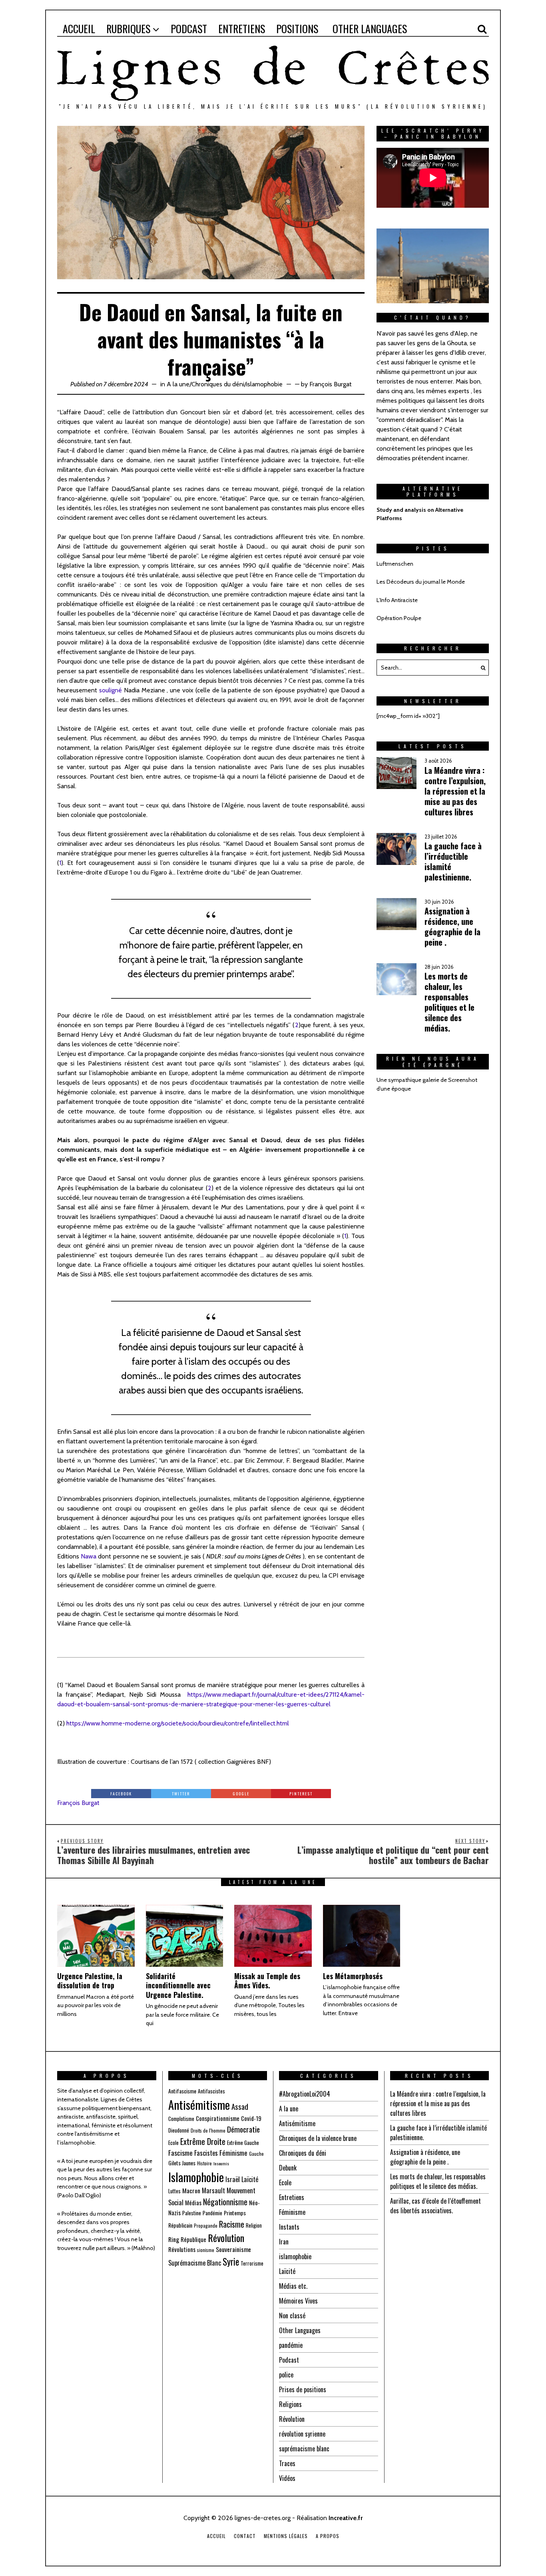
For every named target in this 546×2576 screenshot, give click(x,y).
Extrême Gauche (243, 2143)
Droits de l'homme (208, 2130)
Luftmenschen (395, 564)
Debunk (288, 2168)
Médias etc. (293, 2286)
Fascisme (180, 2153)
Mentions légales (286, 2536)
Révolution (226, 2238)
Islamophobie (196, 2177)
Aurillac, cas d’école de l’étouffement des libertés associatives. (435, 2206)
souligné (111, 690)
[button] (481, 668)
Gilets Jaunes (182, 2163)
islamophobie (264, 384)
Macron (191, 2190)
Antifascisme (182, 2091)
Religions (290, 2404)
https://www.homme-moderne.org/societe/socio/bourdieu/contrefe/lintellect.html (178, 1723)
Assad (240, 2106)
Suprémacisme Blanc (195, 2263)
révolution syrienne (302, 2434)
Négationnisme (225, 2202)
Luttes (174, 2191)
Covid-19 (251, 2118)
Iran (284, 2242)
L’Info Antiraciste (397, 600)
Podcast (289, 2360)
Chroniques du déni (218, 384)
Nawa (89, 1556)
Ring (174, 2239)
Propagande (206, 2225)
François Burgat (331, 384)
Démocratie (243, 2129)
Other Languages (300, 2330)
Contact (245, 2536)
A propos (328, 2536)
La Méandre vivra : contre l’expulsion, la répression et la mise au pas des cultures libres (438, 2103)
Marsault (213, 2190)
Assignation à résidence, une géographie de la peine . (425, 2157)
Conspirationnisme (218, 2118)
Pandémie (212, 2213)
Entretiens (292, 2197)
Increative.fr (346, 2518)
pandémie (291, 2345)
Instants (289, 2227)
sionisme (206, 2250)
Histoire (204, 2163)
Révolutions (182, 2249)
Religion (254, 2225)
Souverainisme (233, 2249)
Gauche (256, 2154)
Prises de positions (303, 2389)
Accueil (216, 2536)
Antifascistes (211, 2091)
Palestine (192, 2213)
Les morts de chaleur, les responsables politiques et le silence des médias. (438, 2181)
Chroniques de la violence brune (318, 2138)
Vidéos (287, 2478)
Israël (233, 2179)
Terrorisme (252, 2263)
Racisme (232, 2224)
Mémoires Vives (298, 2301)
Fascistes (206, 2153)
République (193, 2239)
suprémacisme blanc (304, 2449)
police (286, 2375)
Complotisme (181, 2119)
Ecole (173, 2143)
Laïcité (250, 2179)
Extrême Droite (203, 2141)
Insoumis (221, 2163)
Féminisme (233, 2153)
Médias (193, 2202)
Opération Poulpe (399, 618)
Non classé (292, 2316)
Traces (287, 2463)
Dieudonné (179, 2130)
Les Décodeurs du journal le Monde (421, 582)
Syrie (231, 2262)
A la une (178, 384)
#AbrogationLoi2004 (305, 2094)
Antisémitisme (199, 2105)
